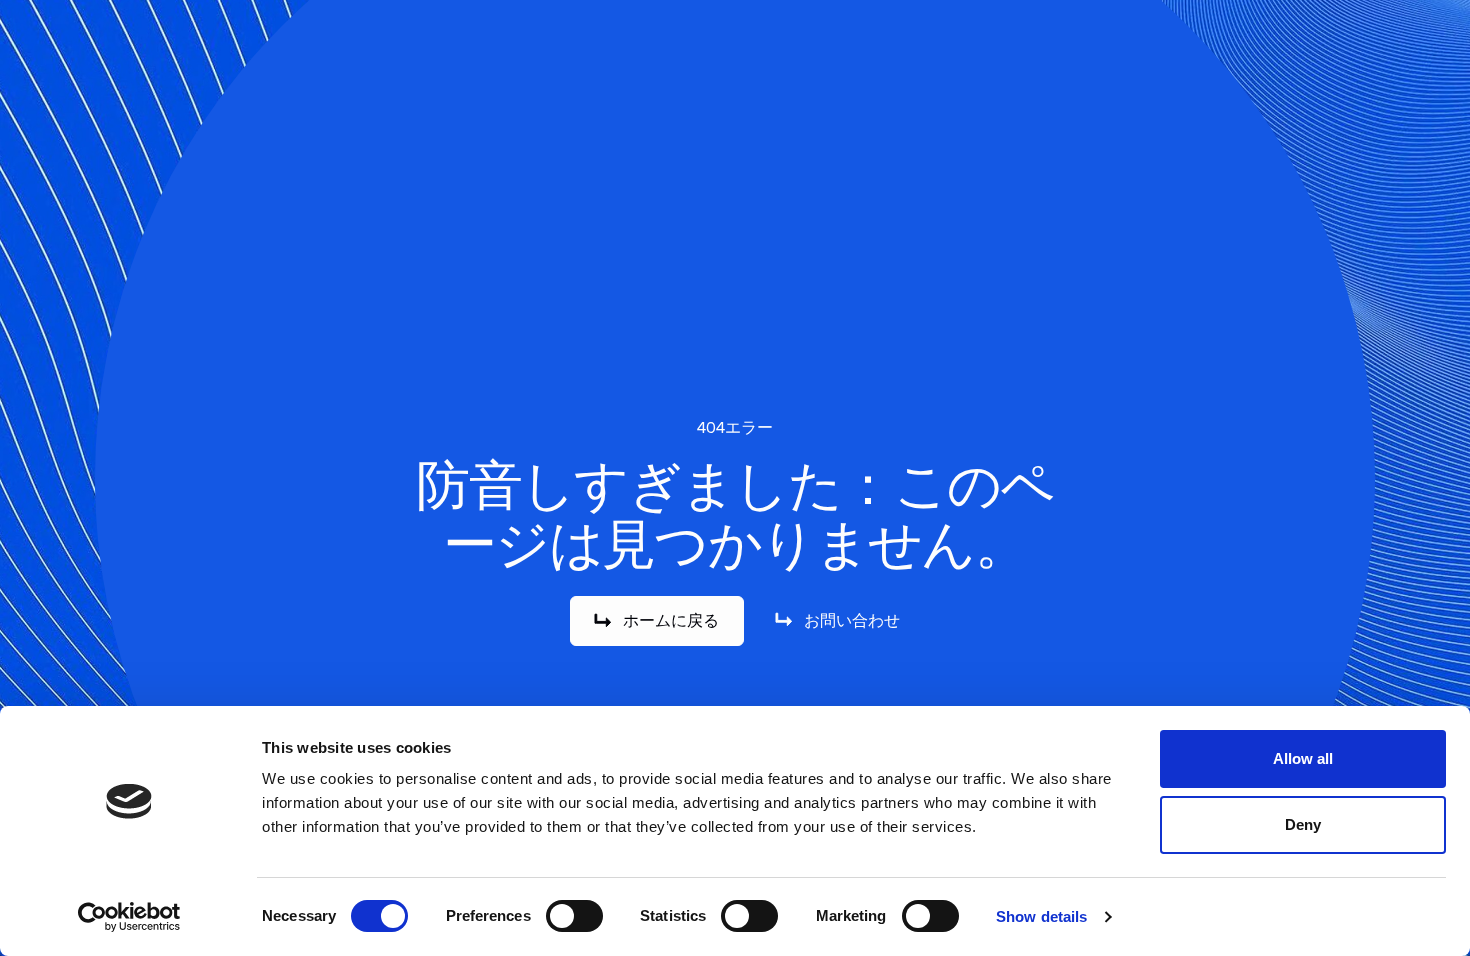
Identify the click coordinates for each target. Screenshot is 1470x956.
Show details (1041, 916)
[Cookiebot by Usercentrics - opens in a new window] (129, 917)
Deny (1303, 824)
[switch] (574, 916)
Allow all (1303, 758)
